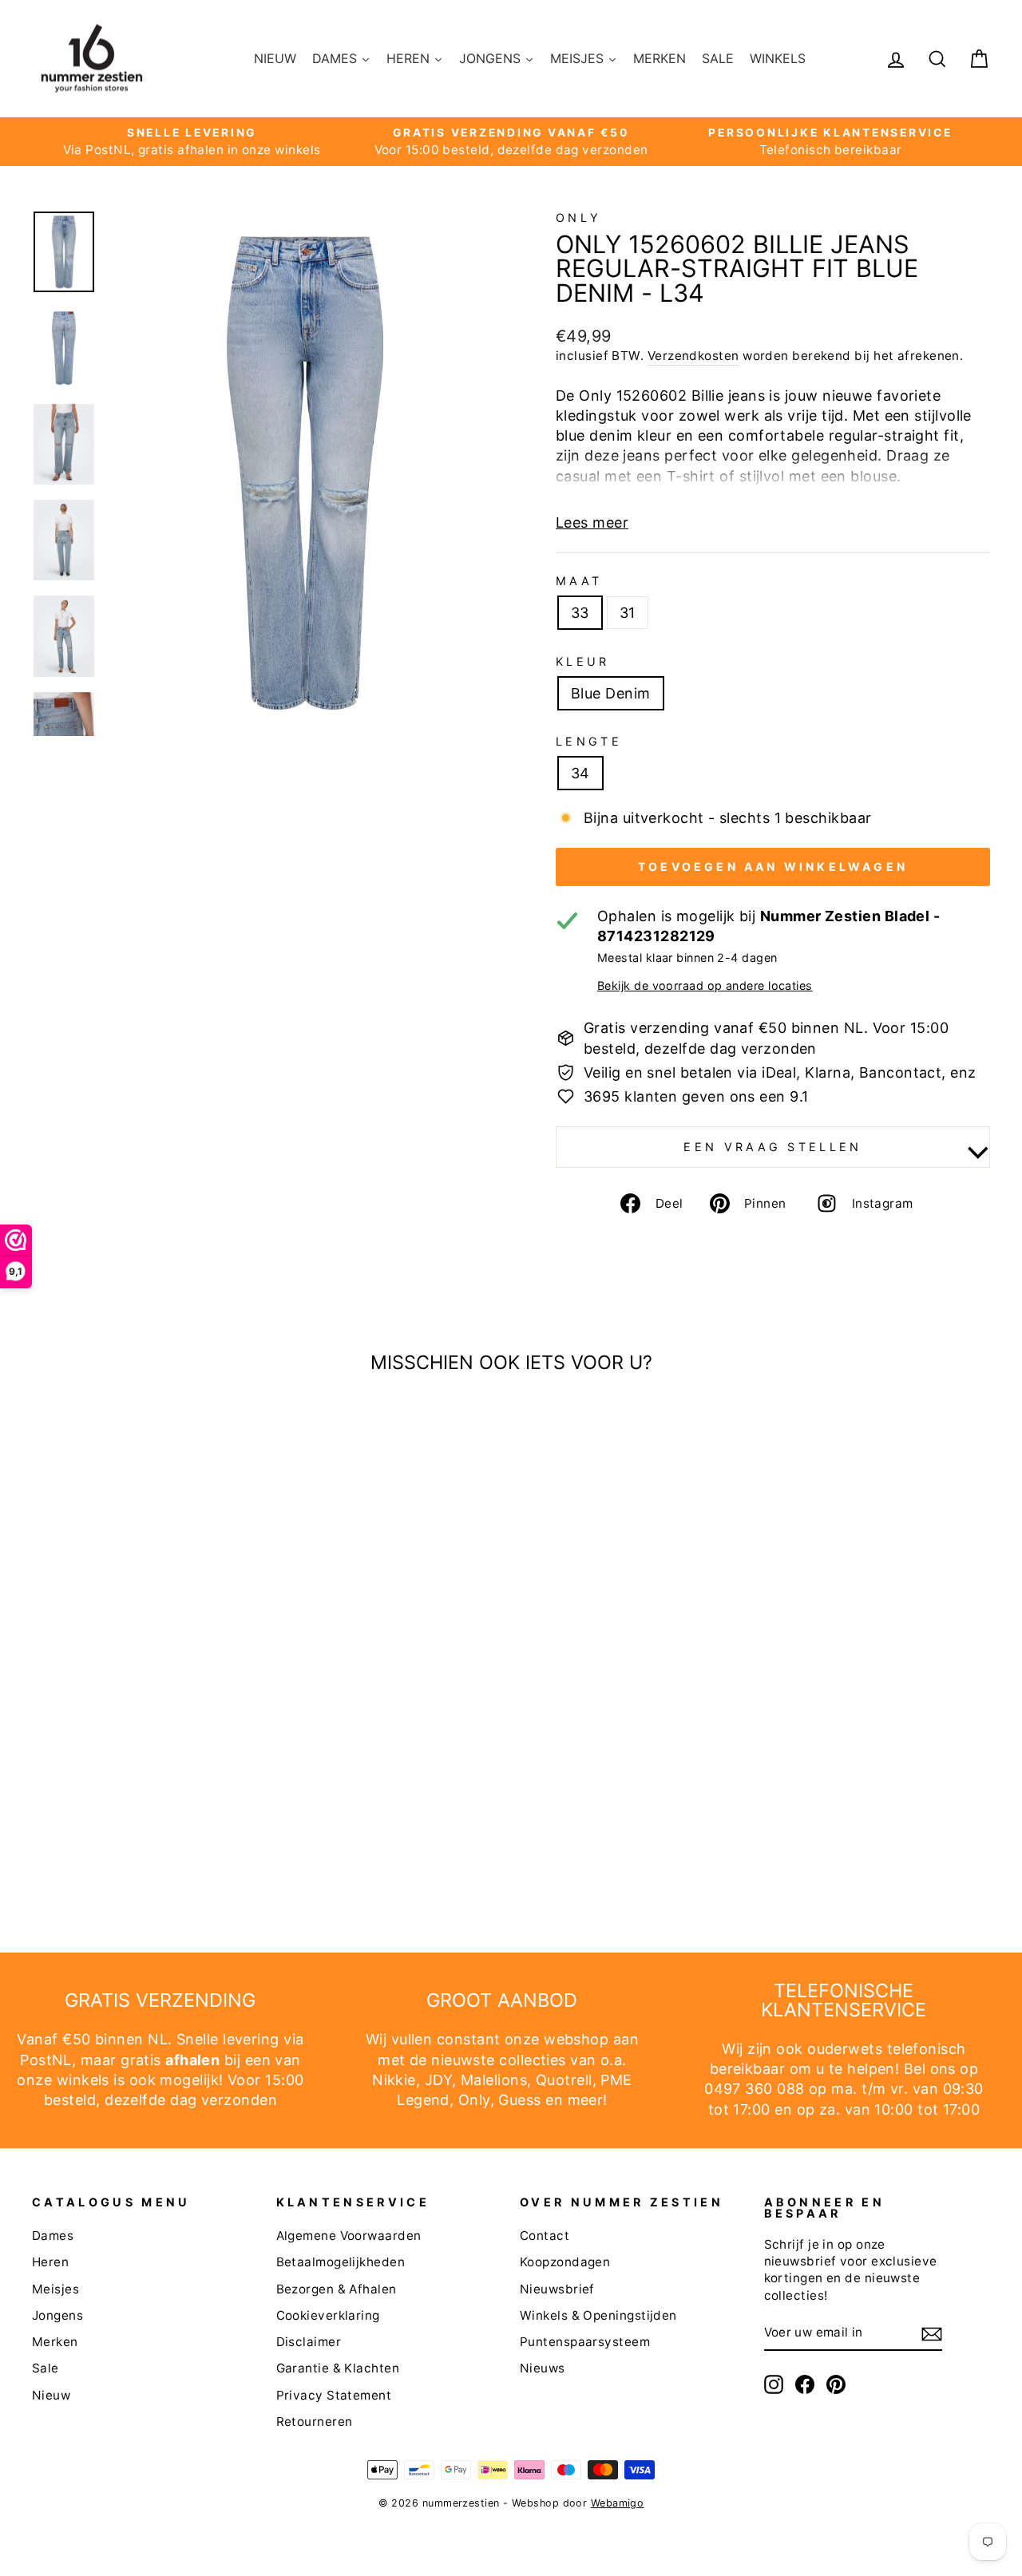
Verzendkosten (693, 356)
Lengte (589, 741)
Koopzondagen (565, 2262)
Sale (46, 2368)
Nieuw (51, 2395)
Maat (579, 581)
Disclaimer (309, 2342)
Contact (545, 2236)
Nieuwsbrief (557, 2289)
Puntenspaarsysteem (585, 2342)
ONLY (578, 218)
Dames (53, 2236)
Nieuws (543, 2368)
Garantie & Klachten (338, 2368)
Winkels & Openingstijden (598, 2315)
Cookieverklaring (328, 2315)
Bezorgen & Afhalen (337, 2289)
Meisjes (55, 2289)
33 (580, 613)
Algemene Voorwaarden (349, 2236)
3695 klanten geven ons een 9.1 (696, 1096)
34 (580, 773)
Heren (50, 2262)
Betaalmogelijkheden (341, 2262)
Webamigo (618, 2503)
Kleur (583, 661)
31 (628, 613)
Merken (55, 2342)
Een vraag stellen (772, 1147)
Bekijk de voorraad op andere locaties (705, 985)
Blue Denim (611, 693)
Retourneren (315, 2422)
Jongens (57, 2315)
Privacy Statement (334, 2395)
